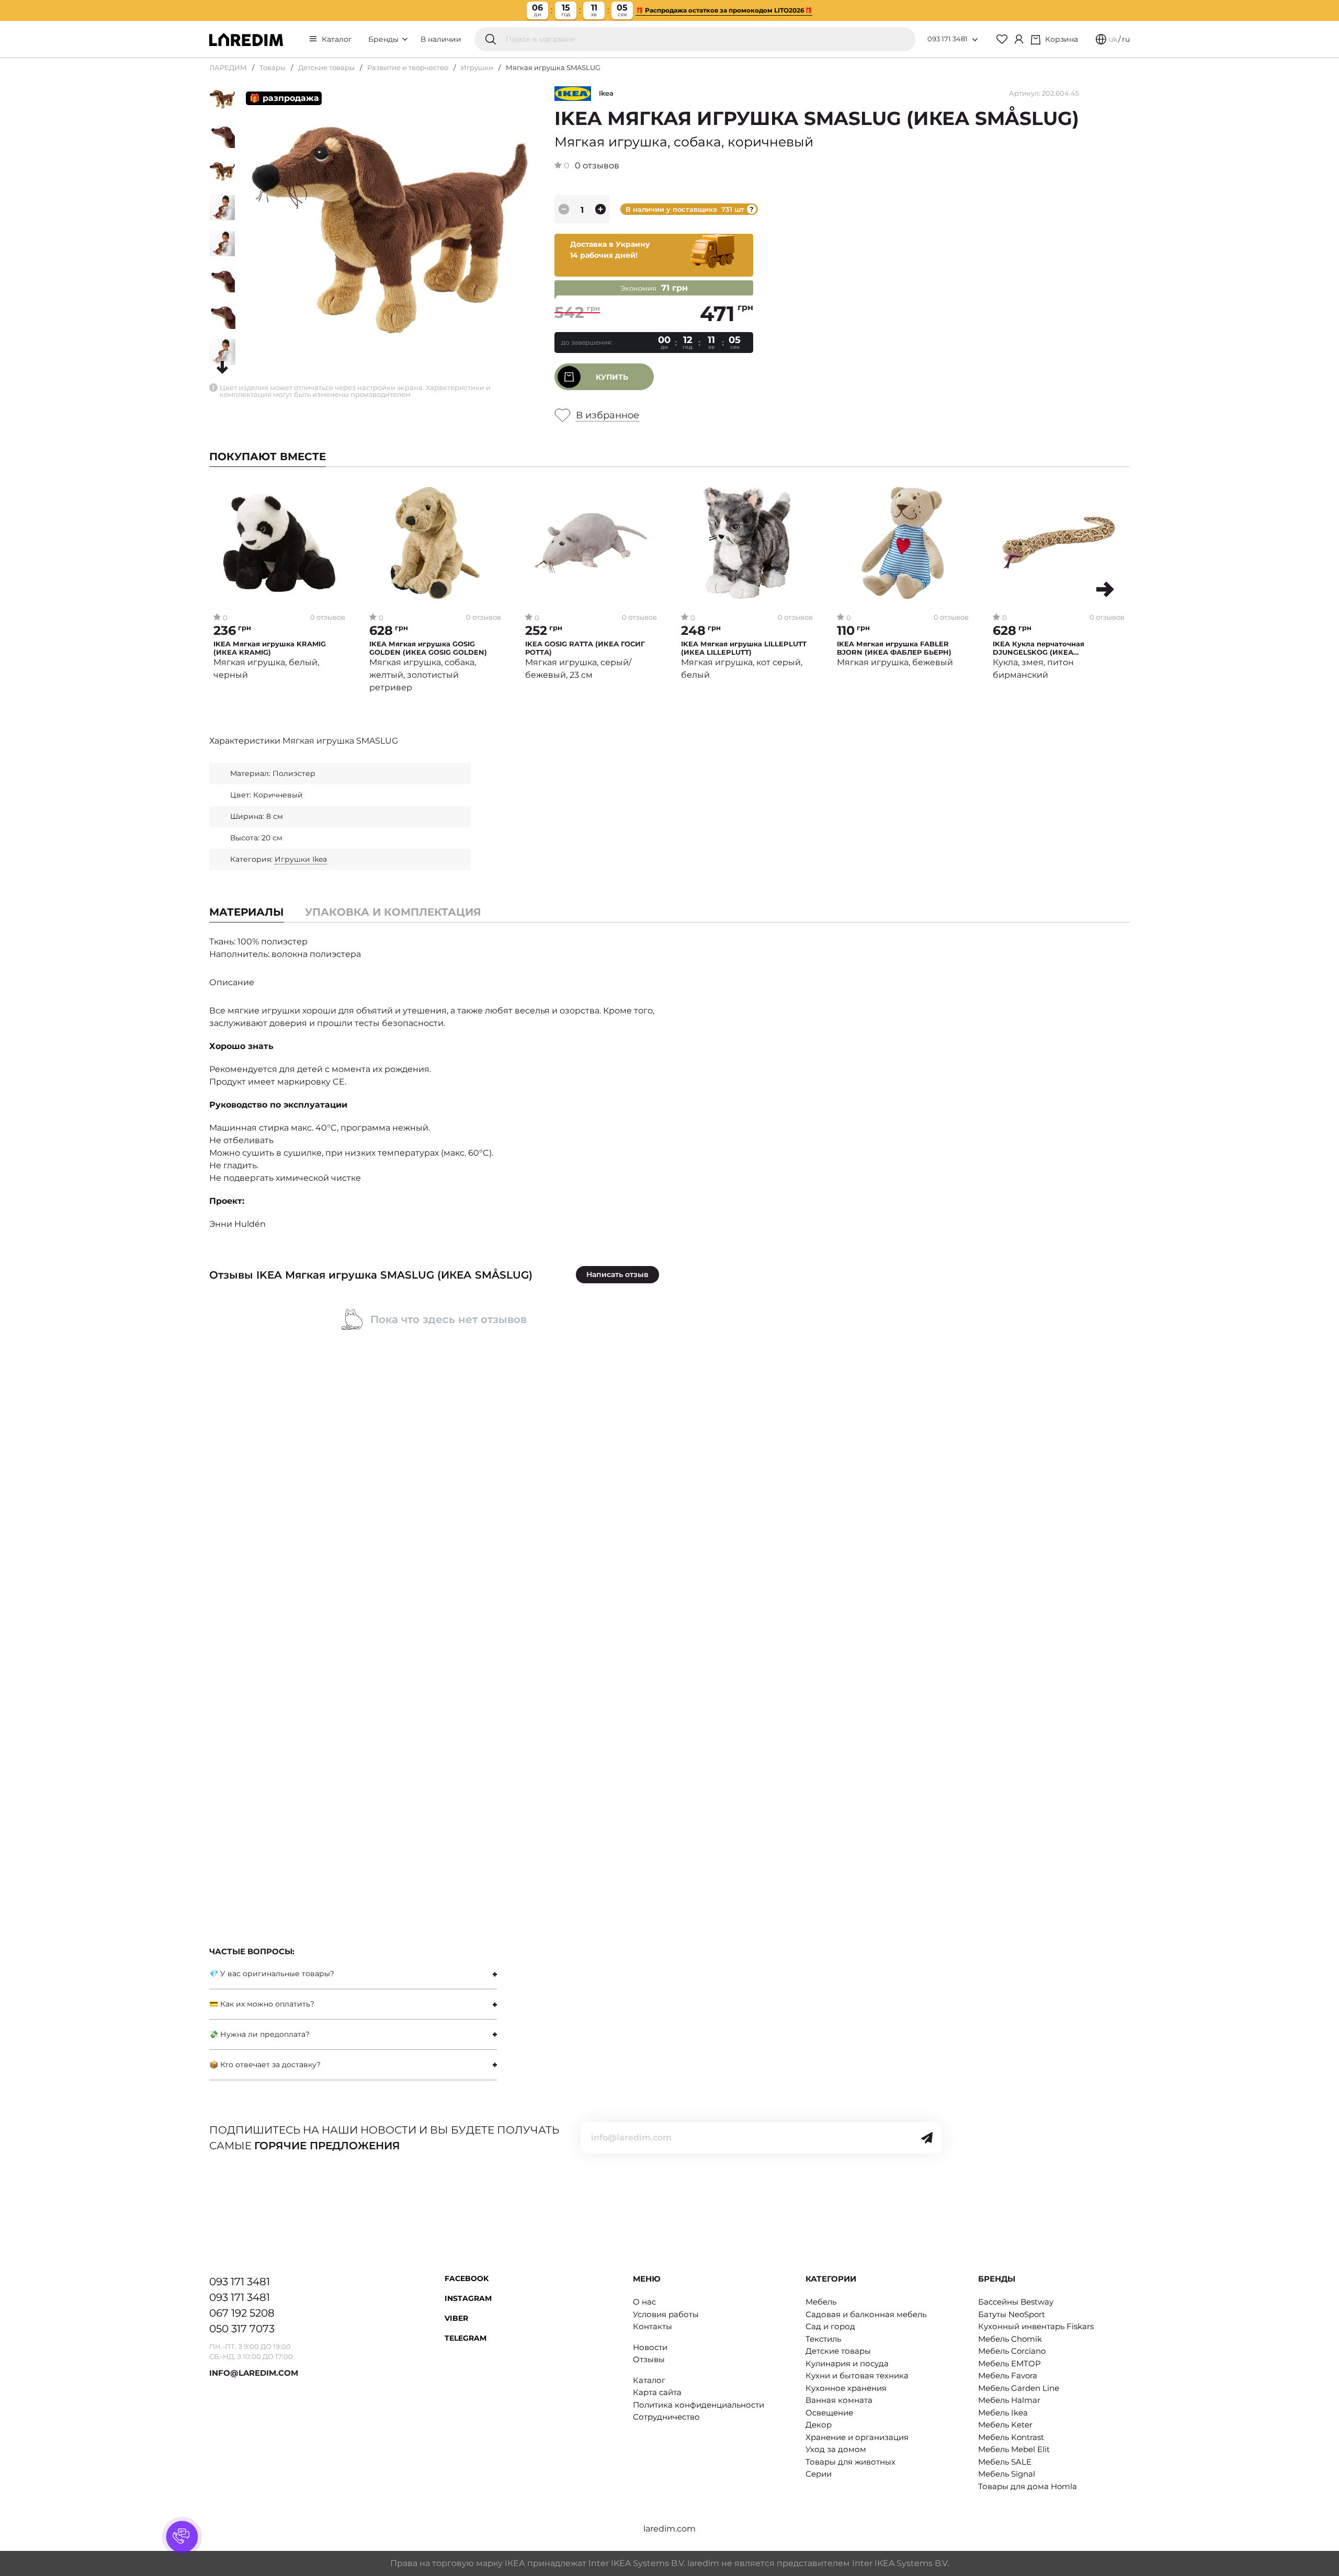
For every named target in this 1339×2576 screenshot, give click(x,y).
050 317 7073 (242, 2329)
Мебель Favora (1008, 2375)
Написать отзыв (617, 1274)
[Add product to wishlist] (338, 493)
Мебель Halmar (1009, 2400)
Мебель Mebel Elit (1014, 2449)
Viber (456, 2318)
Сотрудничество (666, 2417)
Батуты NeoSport (1012, 2314)
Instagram (468, 2298)
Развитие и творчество (408, 67)
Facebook (467, 2278)
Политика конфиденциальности (699, 2405)
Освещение (829, 2413)
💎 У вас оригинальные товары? (272, 1974)
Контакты (653, 2326)
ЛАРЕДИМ (228, 67)
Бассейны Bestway (1016, 2302)
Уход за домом (836, 2449)
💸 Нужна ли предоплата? (259, 2034)
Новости (650, 2347)
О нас (644, 2302)
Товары (273, 67)
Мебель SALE (1005, 2462)
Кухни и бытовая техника (857, 2375)
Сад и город (830, 2326)
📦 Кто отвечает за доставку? (265, 2065)
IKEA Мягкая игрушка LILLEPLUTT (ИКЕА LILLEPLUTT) (744, 648)
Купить (612, 377)
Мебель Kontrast (1011, 2437)
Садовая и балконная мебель (866, 2314)
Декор (819, 2425)
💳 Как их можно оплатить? (262, 2004)
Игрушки (477, 67)
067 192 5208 (242, 2313)
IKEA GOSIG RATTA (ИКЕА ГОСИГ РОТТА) (585, 648)
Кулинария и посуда (847, 2363)
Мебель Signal (1007, 2474)
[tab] (393, 912)
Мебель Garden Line (1019, 2388)
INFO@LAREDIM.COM (254, 2373)
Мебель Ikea (1003, 2413)
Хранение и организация (857, 2437)
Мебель (821, 2302)
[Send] (927, 2138)
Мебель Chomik (1010, 2339)
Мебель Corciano (1012, 2351)
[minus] (564, 209)
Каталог (337, 39)
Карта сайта (657, 2392)
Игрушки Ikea (301, 859)
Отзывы (649, 2359)
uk (1113, 39)
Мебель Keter (1005, 2425)
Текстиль (823, 2339)
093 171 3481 (947, 39)
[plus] (600, 209)
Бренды (384, 39)
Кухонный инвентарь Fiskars (1036, 2326)
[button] (1105, 589)
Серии (819, 2474)
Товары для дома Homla (1028, 2486)
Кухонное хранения (846, 2388)
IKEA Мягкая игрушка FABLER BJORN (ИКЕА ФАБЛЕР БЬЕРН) (894, 648)
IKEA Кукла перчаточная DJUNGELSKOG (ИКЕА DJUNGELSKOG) (1039, 648)
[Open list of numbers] (975, 40)
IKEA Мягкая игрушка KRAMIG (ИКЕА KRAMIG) (270, 648)
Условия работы (666, 2314)
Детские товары (326, 67)
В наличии (441, 39)
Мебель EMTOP (1009, 2363)
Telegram (466, 2338)
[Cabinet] (1019, 39)
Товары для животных (850, 2462)
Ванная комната (839, 2400)
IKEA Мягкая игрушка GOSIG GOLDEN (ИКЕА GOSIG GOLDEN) (428, 648)
